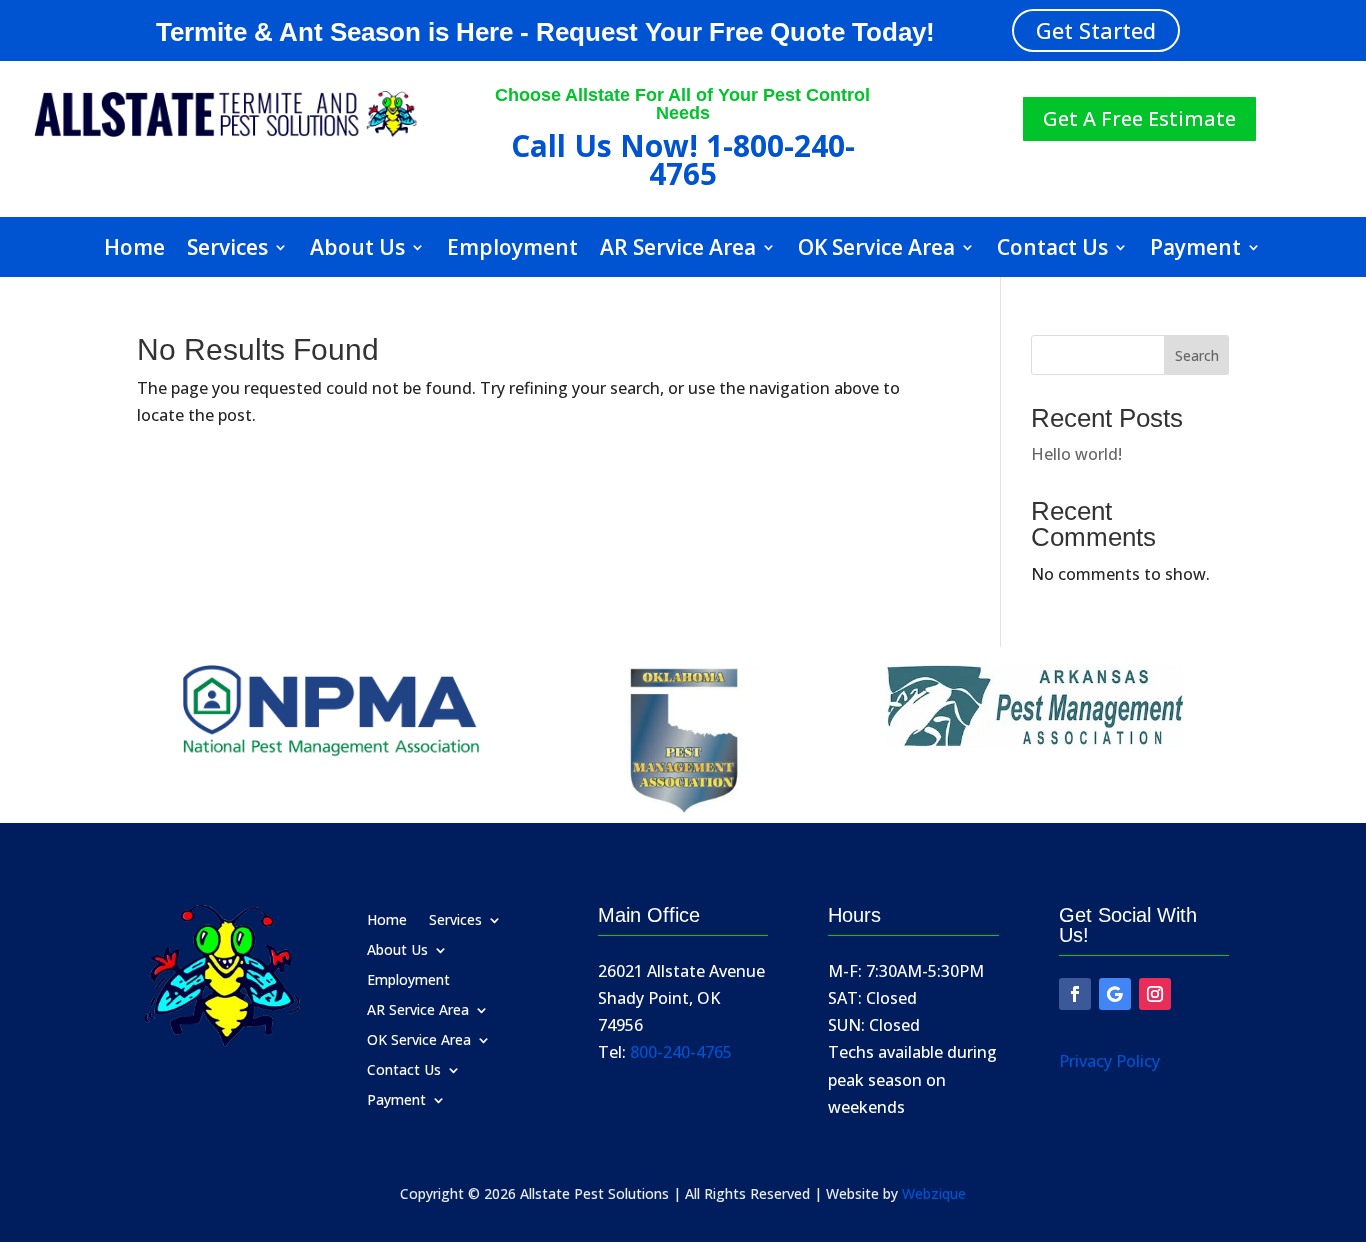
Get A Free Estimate (1139, 118)
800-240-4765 (681, 1052)
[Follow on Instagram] (1155, 994)
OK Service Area (876, 250)
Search (1197, 355)
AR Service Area (678, 250)
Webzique (934, 1193)
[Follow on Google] (1115, 994)
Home (134, 250)
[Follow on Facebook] (1075, 994)
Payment (1195, 250)
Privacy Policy (1109, 1061)
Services (227, 250)
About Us (357, 250)
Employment (512, 250)
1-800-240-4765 (752, 159)
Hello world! (1076, 454)
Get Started (1096, 30)
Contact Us (1052, 250)
